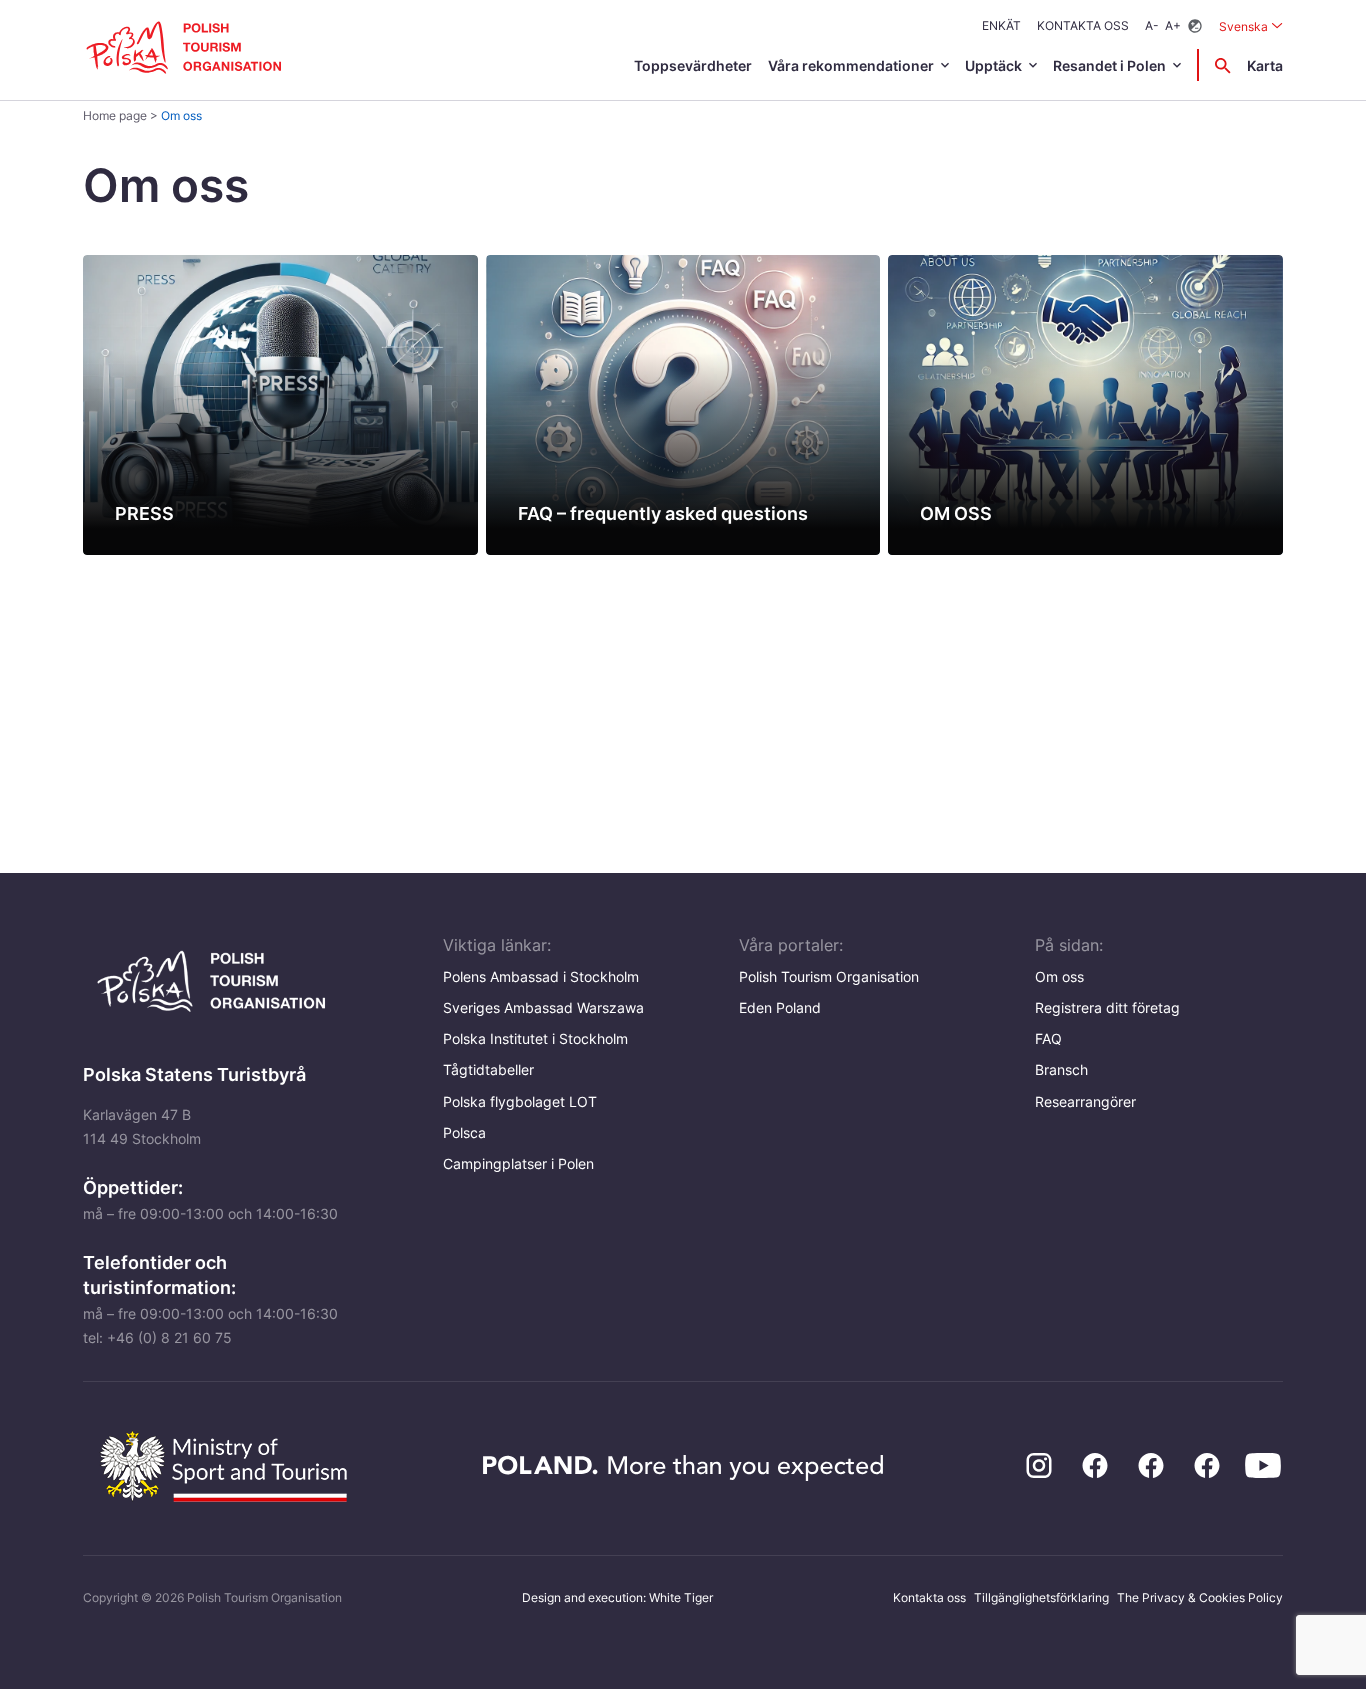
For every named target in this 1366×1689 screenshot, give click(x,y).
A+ (1173, 25)
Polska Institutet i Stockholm (535, 1038)
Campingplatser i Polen (518, 1163)
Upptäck (993, 65)
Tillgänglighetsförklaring (1041, 1597)
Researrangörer (1085, 1101)
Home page (115, 115)
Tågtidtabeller (488, 1069)
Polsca (464, 1132)
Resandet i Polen (1109, 65)
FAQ (1048, 1038)
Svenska (1251, 26)
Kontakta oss (1083, 25)
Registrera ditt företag (1107, 1007)
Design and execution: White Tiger (617, 1597)
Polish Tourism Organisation (829, 976)
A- (1152, 25)
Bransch (1061, 1069)
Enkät (1001, 25)
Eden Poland (780, 1007)
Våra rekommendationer (851, 65)
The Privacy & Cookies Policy (1200, 1597)
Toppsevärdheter (693, 65)
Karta (1265, 65)
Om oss (1059, 976)
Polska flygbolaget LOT (520, 1101)
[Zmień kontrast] (1195, 26)
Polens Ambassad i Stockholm (541, 976)
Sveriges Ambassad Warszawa (543, 1007)
